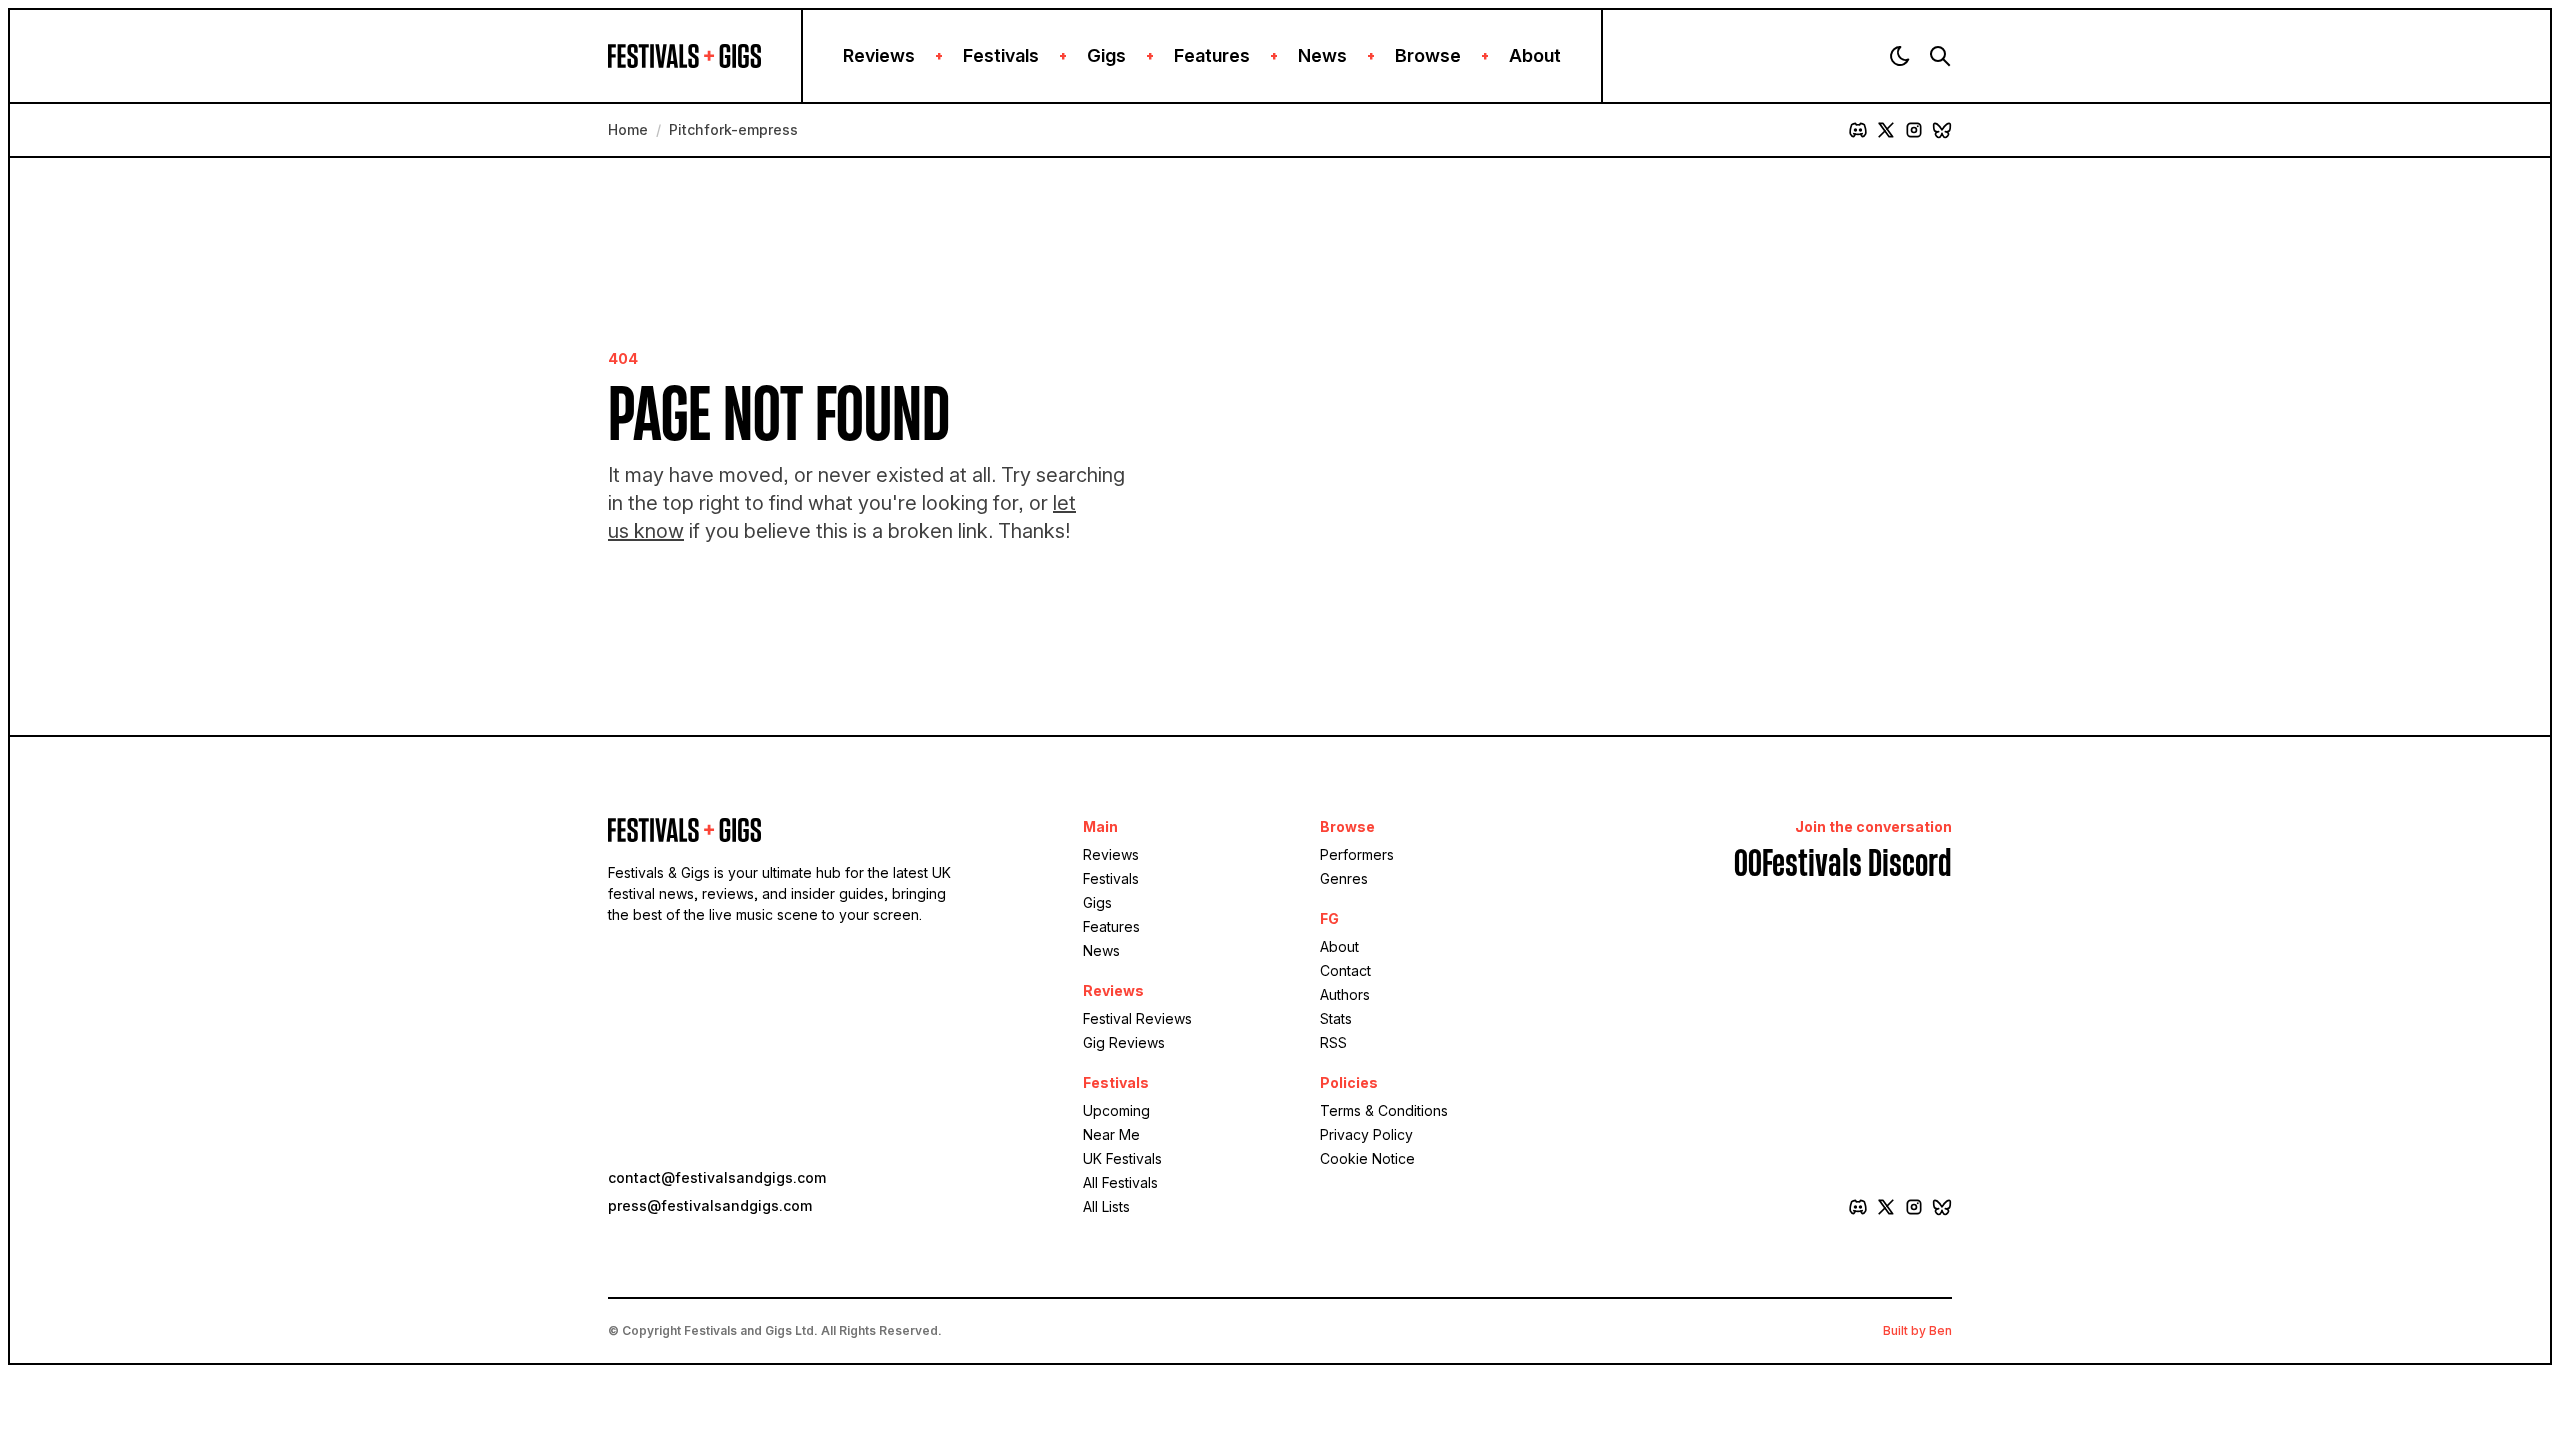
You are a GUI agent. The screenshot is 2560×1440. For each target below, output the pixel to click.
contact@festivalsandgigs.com (717, 1177)
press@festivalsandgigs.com (710, 1205)
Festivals (1001, 55)
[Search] (1940, 56)
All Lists (1106, 1206)
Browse (1428, 55)
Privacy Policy (1366, 1134)
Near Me (1111, 1134)
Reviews (879, 55)
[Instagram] (1914, 130)
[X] (1886, 130)
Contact (1345, 970)
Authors (1345, 994)
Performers (1357, 854)
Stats (1336, 1018)
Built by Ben (1917, 1330)
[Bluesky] (1942, 130)
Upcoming (1116, 1110)
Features (1212, 55)
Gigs (1106, 55)
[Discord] (1858, 130)
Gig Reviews (1124, 1042)
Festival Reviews (1137, 1018)
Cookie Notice (1367, 1158)
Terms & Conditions (1384, 1110)
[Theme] (1900, 56)
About (1535, 55)
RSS (1333, 1042)
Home (628, 129)
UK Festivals (1122, 1158)
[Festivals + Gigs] (704, 56)
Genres (1344, 878)
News (1322, 55)
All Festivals (1120, 1182)
